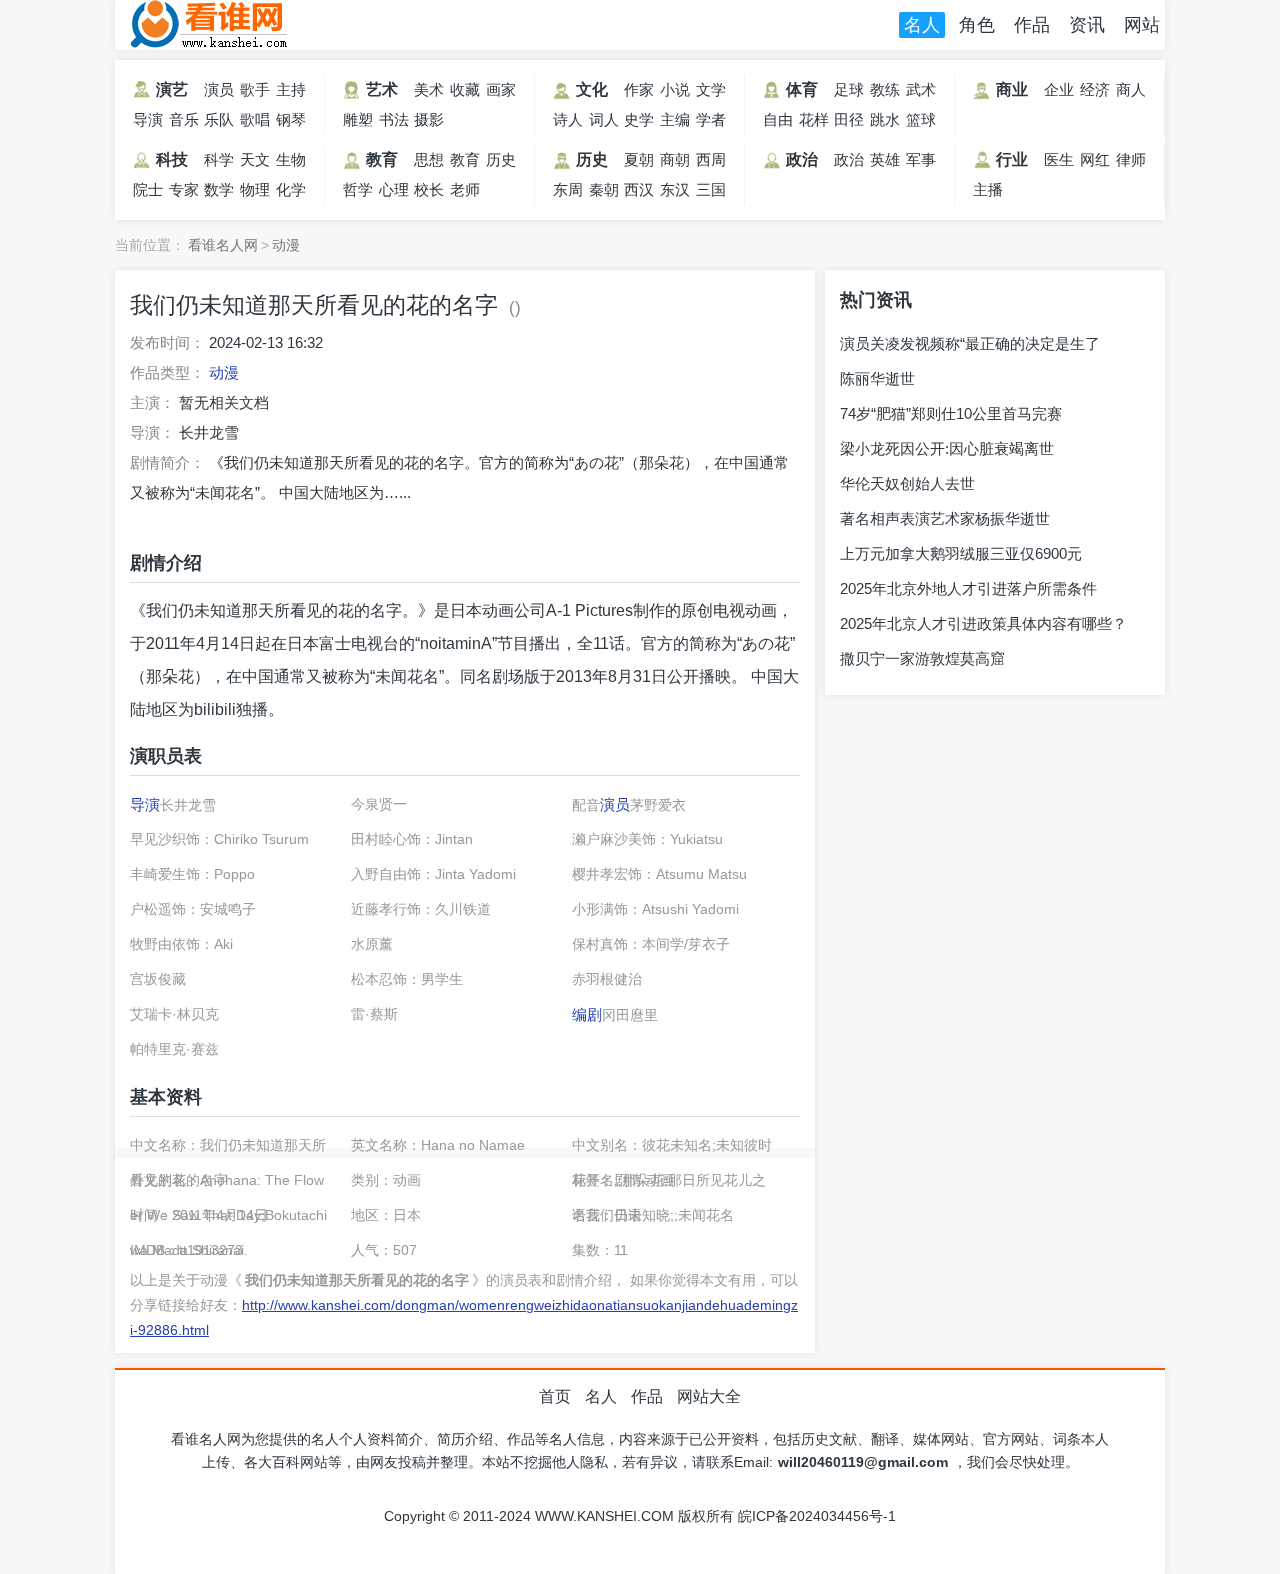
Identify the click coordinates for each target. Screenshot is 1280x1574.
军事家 (921, 163)
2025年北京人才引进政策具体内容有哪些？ (983, 623)
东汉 (675, 189)
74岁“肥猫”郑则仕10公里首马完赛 (951, 413)
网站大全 (709, 1396)
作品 (1032, 25)
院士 (148, 189)
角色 (977, 25)
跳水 (885, 119)
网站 (1142, 25)
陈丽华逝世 (877, 378)
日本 (466, 610)
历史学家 (501, 163)
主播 (988, 189)
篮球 (921, 119)
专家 (184, 189)
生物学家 (291, 163)
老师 (465, 189)
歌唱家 (255, 123)
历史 (592, 159)
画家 (501, 89)
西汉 (639, 189)
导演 (148, 119)
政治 (802, 159)
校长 (429, 189)
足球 (849, 89)
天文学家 (255, 163)
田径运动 (849, 123)
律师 (1131, 159)
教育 (382, 159)
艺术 (382, 89)
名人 (922, 25)
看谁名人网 (210, 25)
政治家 (849, 163)
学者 (711, 119)
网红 (1095, 159)
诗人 (568, 119)
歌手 (255, 89)
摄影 (429, 119)
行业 (1012, 159)
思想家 (429, 163)
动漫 (286, 245)
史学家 (639, 123)
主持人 (291, 93)
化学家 (291, 193)
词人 (604, 119)
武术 (921, 89)
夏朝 (639, 159)
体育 (802, 89)
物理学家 (255, 193)
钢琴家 (291, 123)
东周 (568, 189)
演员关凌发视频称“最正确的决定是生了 (970, 343)
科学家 (219, 163)
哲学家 (358, 193)
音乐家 (184, 123)
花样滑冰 (814, 123)
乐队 (219, 119)
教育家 (465, 163)
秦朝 (604, 189)
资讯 (1087, 25)
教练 (885, 89)
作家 (639, 89)
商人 (1131, 89)
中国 (258, 676)
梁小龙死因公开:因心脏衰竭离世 (947, 448)
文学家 (711, 93)
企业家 (1059, 93)
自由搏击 (778, 123)
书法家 (394, 123)
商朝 (675, 159)
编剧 (587, 1014)
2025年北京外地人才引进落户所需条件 (968, 588)
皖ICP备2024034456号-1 (817, 1516)
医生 (1059, 159)
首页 (555, 1396)
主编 (675, 119)
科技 (172, 159)
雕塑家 (358, 123)
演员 (219, 89)
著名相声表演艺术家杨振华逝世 (945, 518)
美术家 (429, 93)
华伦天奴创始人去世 (907, 483)
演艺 (172, 89)
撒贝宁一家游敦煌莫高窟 (922, 658)
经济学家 (1095, 93)
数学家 (219, 193)
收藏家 (465, 93)
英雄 (885, 159)
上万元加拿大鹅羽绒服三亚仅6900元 (961, 553)
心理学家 (394, 193)
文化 (592, 89)
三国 (711, 189)
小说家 (675, 93)
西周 (711, 159)
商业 (1012, 89)
